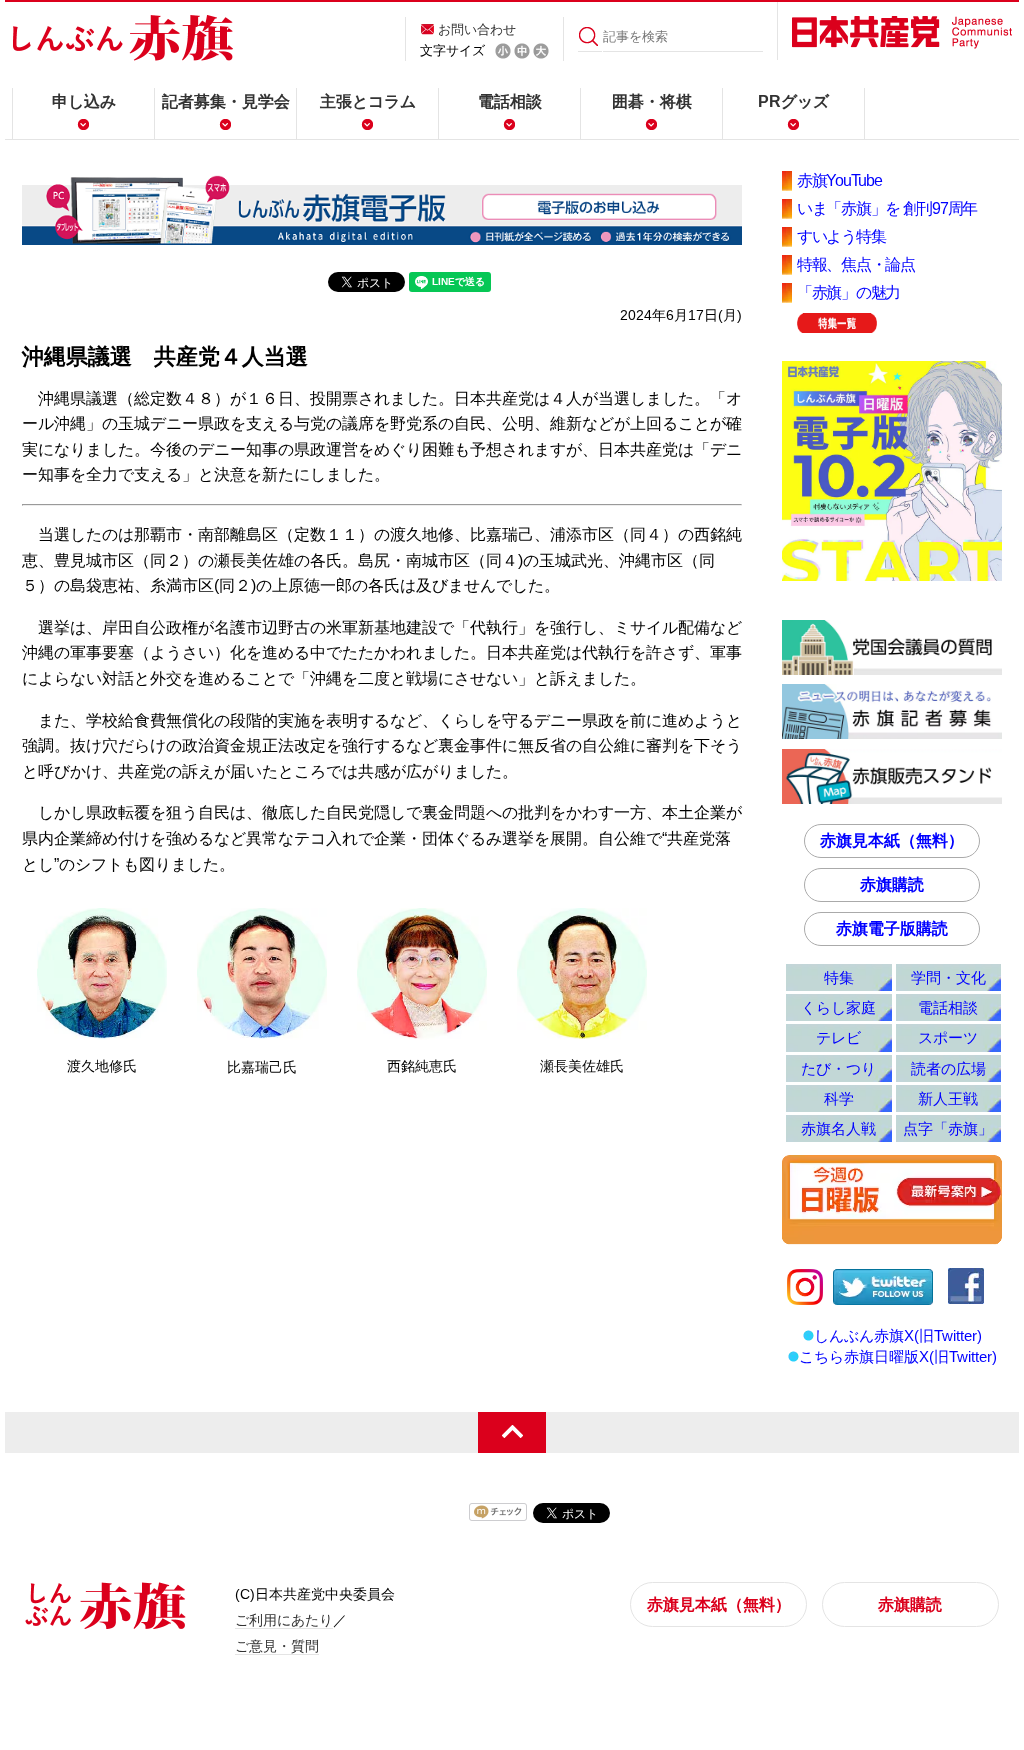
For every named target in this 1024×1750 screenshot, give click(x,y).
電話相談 (510, 101)
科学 (839, 1098)
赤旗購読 (892, 884)
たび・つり (838, 1068)
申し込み (84, 101)
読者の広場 (948, 1068)
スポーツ (948, 1037)
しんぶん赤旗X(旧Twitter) (898, 1335)
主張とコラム (368, 101)
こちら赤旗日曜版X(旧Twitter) (898, 1356)
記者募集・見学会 (226, 101)
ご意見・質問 (277, 1646)
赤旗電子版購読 (892, 928)
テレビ (838, 1037)
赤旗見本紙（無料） (892, 840)
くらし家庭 (838, 1007)
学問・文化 (948, 977)
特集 (839, 977)
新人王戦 (948, 1098)
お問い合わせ (477, 29)
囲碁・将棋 (652, 101)
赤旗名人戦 (838, 1128)
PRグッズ (793, 101)
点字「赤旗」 (948, 1128)
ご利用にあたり (284, 1620)
